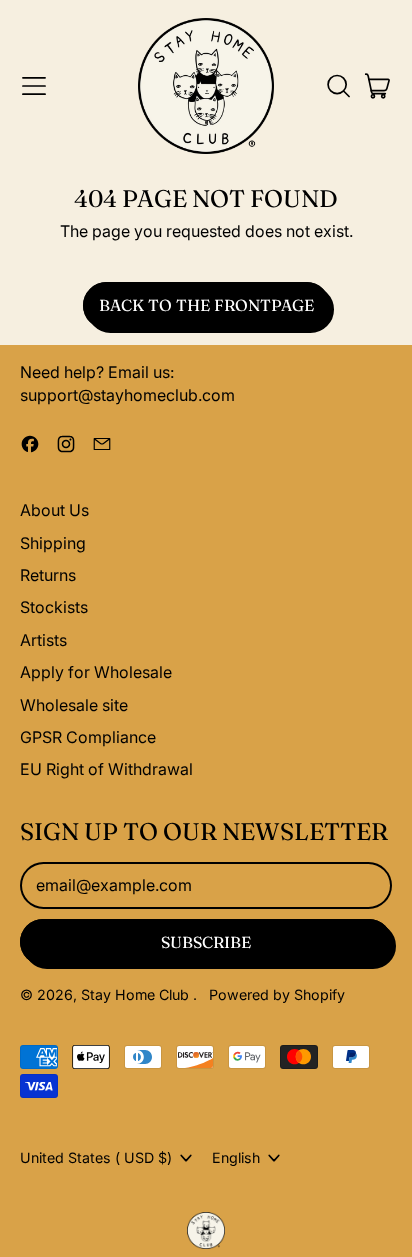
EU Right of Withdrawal (106, 769)
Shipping (53, 543)
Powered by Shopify (277, 994)
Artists (43, 640)
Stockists (54, 607)
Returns (48, 575)
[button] (338, 86)
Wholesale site (74, 705)
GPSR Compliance (88, 737)
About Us (54, 510)
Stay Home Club (137, 994)
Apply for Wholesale (96, 672)
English (236, 1157)
